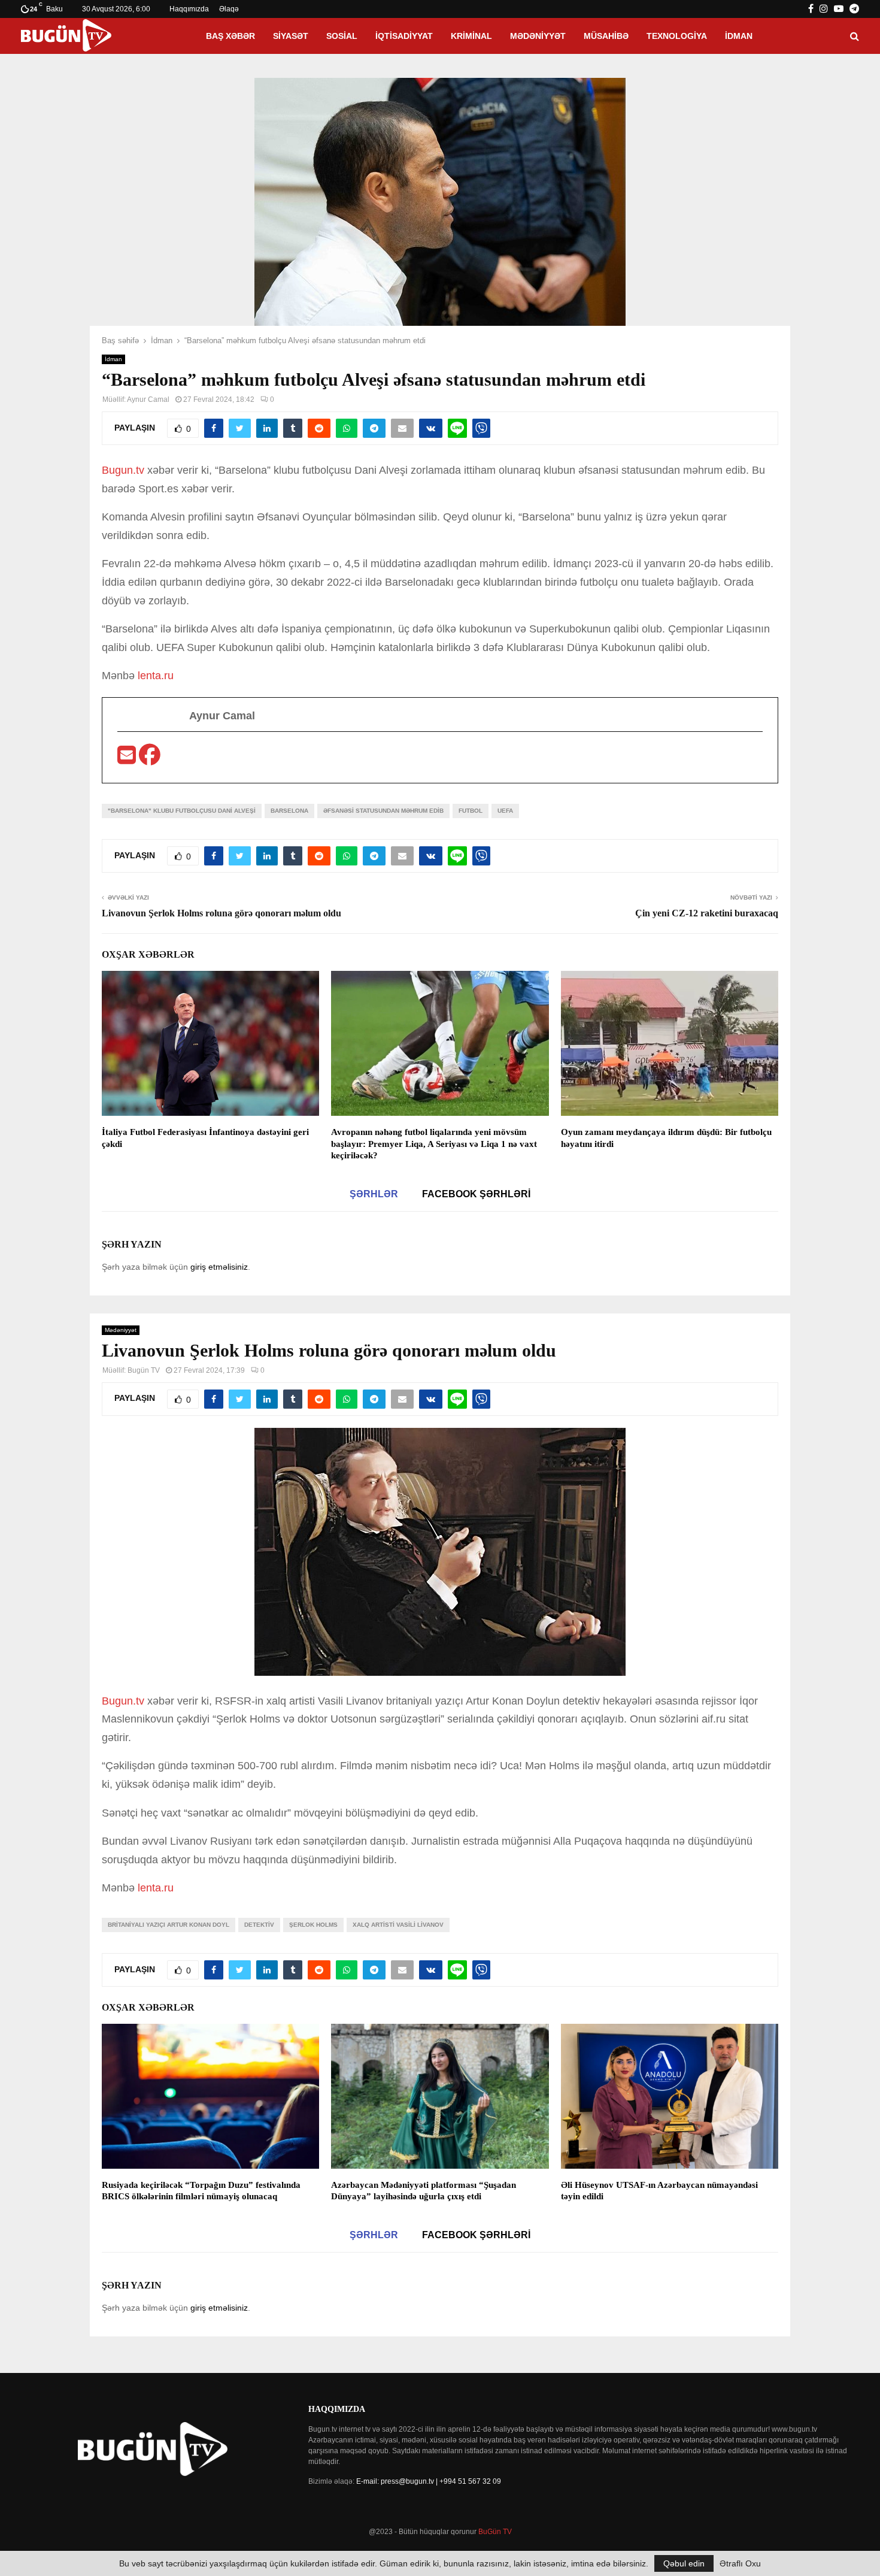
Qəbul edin (684, 2563)
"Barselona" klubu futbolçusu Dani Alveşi (182, 811)
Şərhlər (374, 1194)
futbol (471, 811)
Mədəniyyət (538, 36)
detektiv (259, 1925)
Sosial (342, 36)
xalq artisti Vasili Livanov (398, 1925)
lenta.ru (154, 676)
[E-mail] (128, 759)
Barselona (289, 811)
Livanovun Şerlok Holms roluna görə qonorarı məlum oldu (221, 913)
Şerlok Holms (313, 1925)
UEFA (505, 811)
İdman (739, 36)
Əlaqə (229, 9)
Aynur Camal (148, 399)
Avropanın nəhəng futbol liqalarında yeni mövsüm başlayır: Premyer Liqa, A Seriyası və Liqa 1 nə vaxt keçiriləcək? (434, 1144)
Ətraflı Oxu (740, 2563)
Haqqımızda (189, 9)
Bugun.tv (123, 470)
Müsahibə (606, 36)
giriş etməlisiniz (219, 1267)
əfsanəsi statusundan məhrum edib (383, 811)
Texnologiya (677, 36)
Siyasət (291, 36)
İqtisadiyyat (404, 36)
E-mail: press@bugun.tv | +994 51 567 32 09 (429, 2481)
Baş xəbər (230, 36)
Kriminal (471, 36)
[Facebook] (150, 759)
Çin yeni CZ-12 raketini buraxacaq (707, 913)
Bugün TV (144, 1370)
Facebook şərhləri (476, 1194)
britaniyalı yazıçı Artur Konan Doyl (169, 1925)
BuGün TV (495, 2532)
